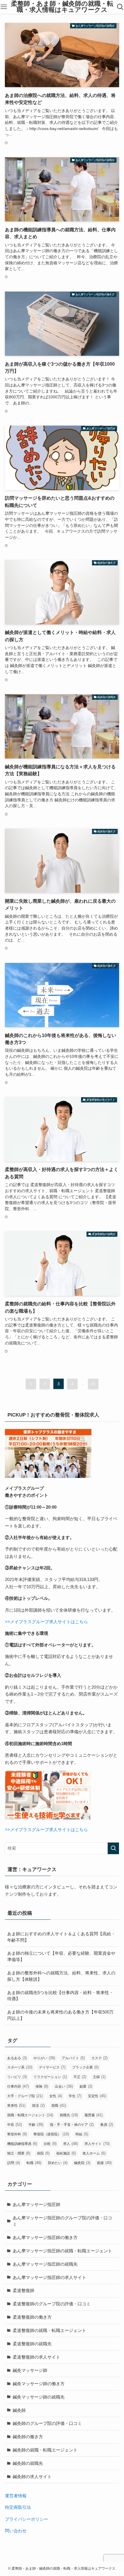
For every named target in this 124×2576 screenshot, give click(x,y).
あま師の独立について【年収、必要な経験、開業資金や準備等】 (61, 1956)
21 (93, 1384)
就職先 (69, 2115)
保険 (42, 2086)
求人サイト (97, 2144)
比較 (50, 2144)
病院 (43, 2153)
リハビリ (17, 2077)
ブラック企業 (85, 2067)
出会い (64, 2086)
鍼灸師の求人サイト (32, 2477)
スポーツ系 (20, 2067)
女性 (56, 2096)
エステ (99, 2058)
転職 (34, 2163)
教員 (107, 2125)
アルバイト (73, 2058)
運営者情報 (16, 2496)
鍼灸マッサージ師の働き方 (39, 2384)
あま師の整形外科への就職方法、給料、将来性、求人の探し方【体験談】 (61, 1976)
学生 (75, 2096)
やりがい (44, 2058)
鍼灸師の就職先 (28, 2463)
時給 (82, 2134)
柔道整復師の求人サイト (36, 2357)
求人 (71, 2144)
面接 (104, 2163)
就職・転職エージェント (30, 2115)
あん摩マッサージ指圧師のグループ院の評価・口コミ (62, 2221)
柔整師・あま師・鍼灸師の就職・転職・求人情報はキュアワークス (62, 7)
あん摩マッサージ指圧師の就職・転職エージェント (62, 2251)
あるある (17, 2058)
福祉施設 (66, 2153)
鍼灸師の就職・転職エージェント (45, 2450)
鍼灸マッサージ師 (30, 2370)
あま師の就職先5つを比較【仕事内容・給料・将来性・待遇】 (60, 1996)
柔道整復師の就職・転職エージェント (49, 2330)
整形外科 (17, 2134)
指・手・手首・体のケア (72, 2125)
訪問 (14, 2163)
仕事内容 (18, 2086)
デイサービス (52, 2067)
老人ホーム (94, 2153)
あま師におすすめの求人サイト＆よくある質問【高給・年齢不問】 (61, 1937)
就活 (38, 2105)
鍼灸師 (19, 2410)
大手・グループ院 (25, 2096)
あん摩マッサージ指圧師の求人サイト (49, 2277)
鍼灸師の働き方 (28, 2437)
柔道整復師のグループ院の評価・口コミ (52, 2304)
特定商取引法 (18, 2507)
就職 (59, 2105)
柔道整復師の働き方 (32, 2317)
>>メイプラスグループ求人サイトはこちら (46, 1622)
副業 (86, 2086)
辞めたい (58, 2163)
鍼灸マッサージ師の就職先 (39, 2397)
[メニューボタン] (4, 7)
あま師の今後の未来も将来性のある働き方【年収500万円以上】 (60, 2015)
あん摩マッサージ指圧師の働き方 (45, 2237)
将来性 (16, 2105)
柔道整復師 (24, 2290)
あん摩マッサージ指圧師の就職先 (45, 2264)
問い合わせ (16, 2531)
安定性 (97, 2096)
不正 (80, 2077)
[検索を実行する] (113, 1848)
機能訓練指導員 (22, 2144)
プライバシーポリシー (27, 2519)
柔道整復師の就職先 (32, 2344)
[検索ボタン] (120, 7)
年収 (15, 2125)
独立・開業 (19, 2153)
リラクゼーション (50, 2077)
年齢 (36, 2125)
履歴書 (94, 2115)
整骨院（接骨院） (51, 2134)
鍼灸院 (82, 2163)
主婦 (99, 2077)
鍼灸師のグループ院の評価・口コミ (47, 2423)
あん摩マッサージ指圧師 (36, 2204)
